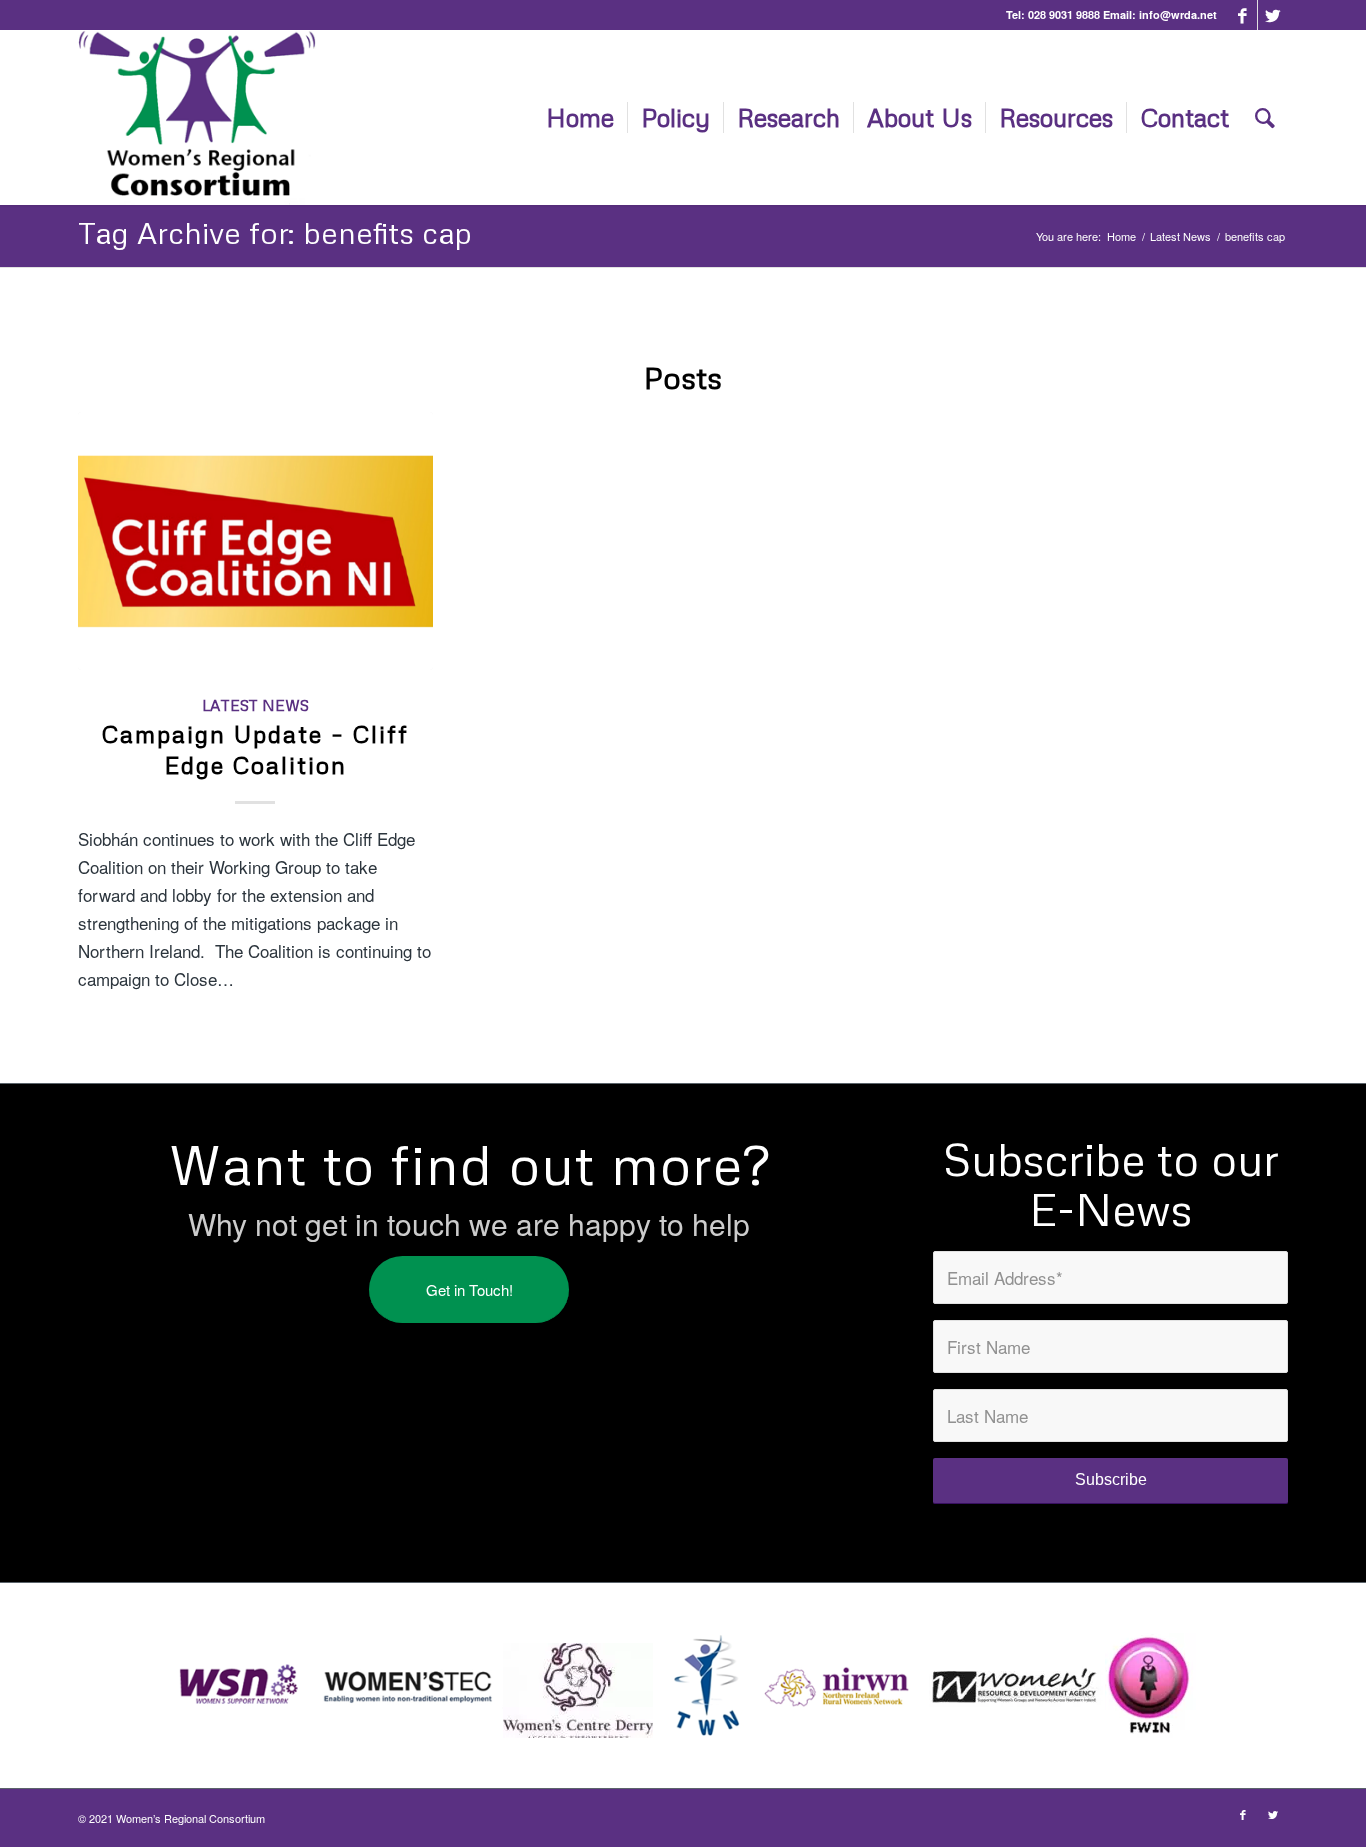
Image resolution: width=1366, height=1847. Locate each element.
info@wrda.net (1178, 14)
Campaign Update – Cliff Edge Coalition (255, 749)
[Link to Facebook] (1242, 15)
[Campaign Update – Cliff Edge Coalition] (255, 541)
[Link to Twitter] (1273, 15)
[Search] (1265, 117)
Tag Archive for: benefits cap (275, 232)
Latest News (255, 705)
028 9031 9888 (1064, 14)
